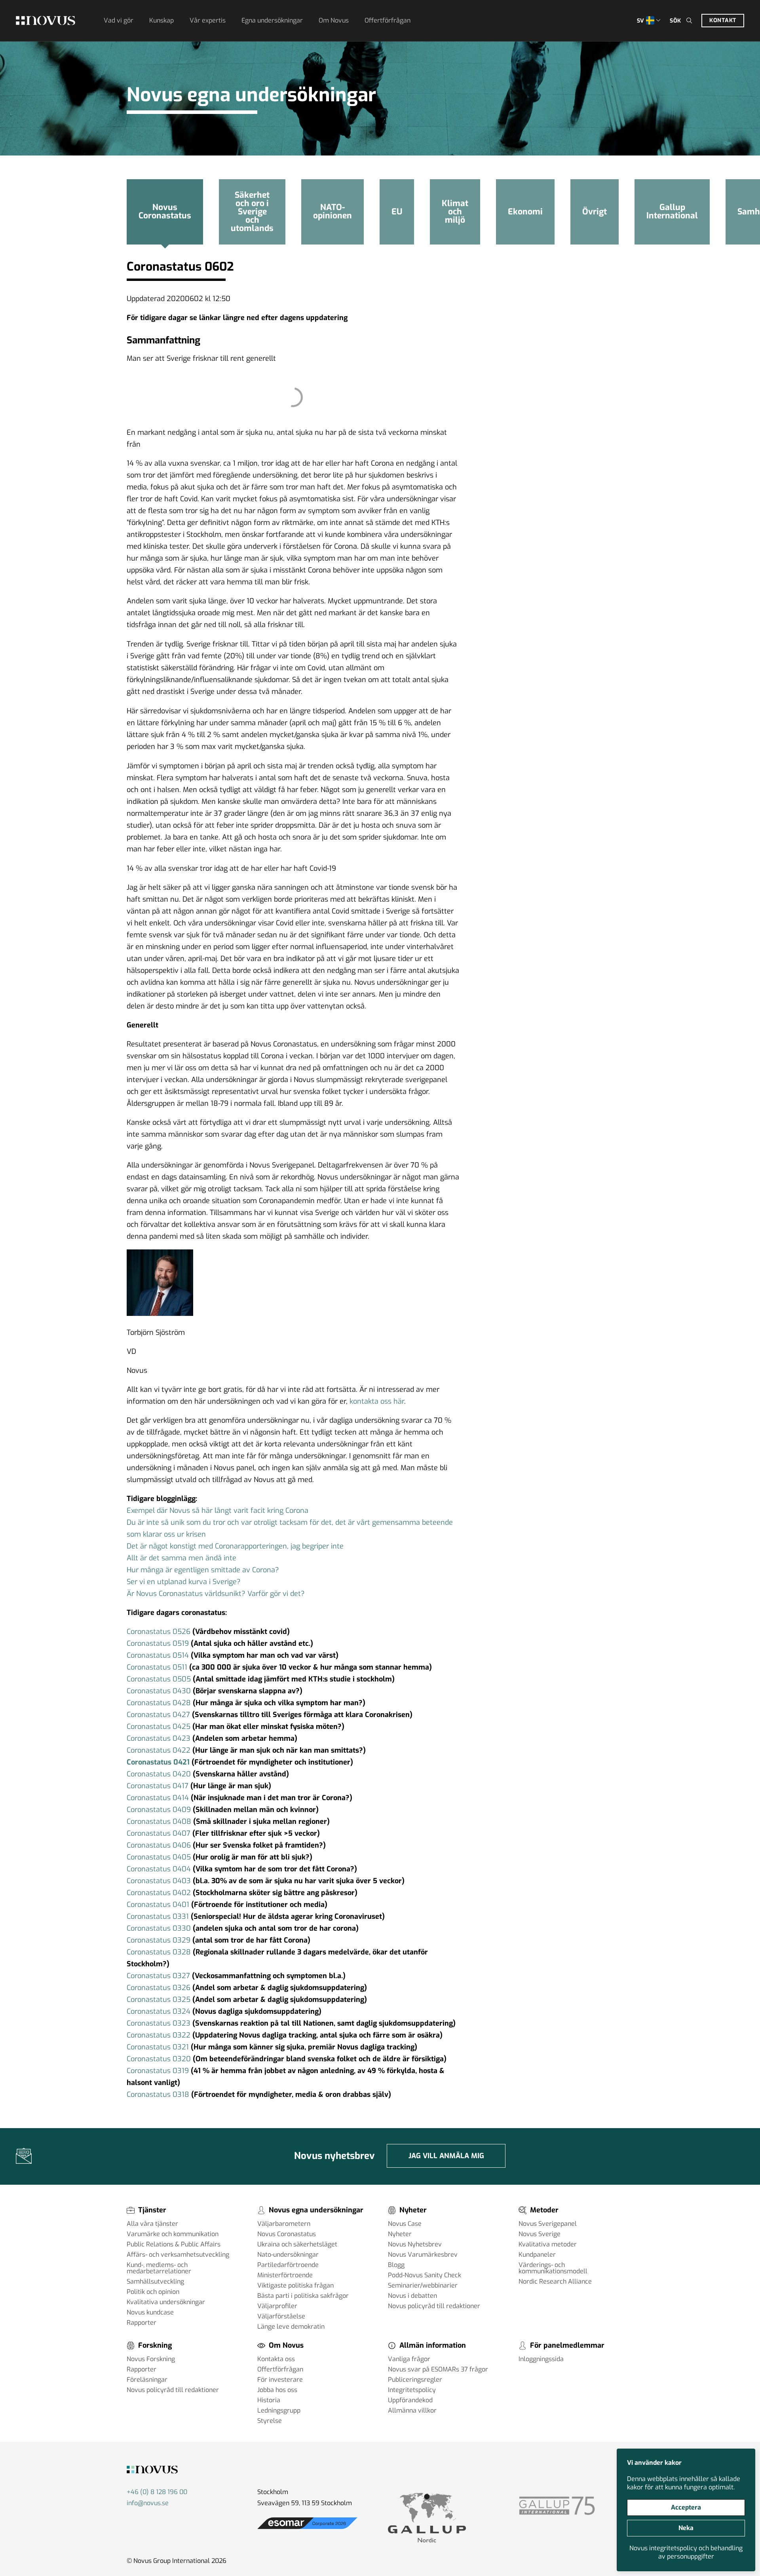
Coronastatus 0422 (159, 1750)
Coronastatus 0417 (158, 1786)
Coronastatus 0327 (158, 1976)
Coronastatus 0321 (158, 2047)
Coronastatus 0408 (159, 1822)
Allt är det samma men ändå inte (181, 1558)
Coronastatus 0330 (159, 1928)
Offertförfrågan (388, 20)
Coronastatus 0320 (159, 2059)
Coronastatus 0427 (158, 1715)
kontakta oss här (377, 1401)
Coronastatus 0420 (159, 1774)
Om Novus (334, 20)
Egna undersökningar (272, 20)
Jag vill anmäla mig (446, 2156)
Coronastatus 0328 (159, 1952)
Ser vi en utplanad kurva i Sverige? (184, 1582)
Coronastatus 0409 (159, 1810)
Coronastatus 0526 (159, 1632)
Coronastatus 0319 (158, 2071)
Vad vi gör (119, 20)
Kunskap (161, 20)
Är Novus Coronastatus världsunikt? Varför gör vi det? (216, 1594)
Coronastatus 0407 (159, 1833)
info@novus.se (148, 2503)
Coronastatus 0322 (159, 2035)
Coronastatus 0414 (158, 1798)
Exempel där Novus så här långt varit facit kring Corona (218, 1511)
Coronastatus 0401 (159, 1905)
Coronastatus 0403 (159, 1881)
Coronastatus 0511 (157, 1667)
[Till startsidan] (46, 21)
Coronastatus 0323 (159, 2023)
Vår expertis (208, 20)
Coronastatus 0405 (159, 1857)
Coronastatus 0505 (159, 1679)
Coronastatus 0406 (159, 1845)
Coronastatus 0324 (159, 2011)
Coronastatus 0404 (159, 1869)
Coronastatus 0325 (159, 2000)
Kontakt (723, 20)
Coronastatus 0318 (158, 2095)
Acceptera (686, 2507)
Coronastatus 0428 (160, 1703)
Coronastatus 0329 (159, 1940)
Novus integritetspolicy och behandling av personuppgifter (686, 2552)
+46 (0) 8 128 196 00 (157, 2492)
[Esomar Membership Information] (307, 2529)
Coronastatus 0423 (160, 1738)
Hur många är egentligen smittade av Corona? (203, 1570)
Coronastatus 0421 (158, 1762)
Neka (686, 2528)
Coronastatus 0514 (158, 1655)
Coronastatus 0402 (159, 1893)
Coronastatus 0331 (158, 1916)
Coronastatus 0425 (159, 1727)
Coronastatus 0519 (158, 1643)
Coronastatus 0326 (159, 1988)
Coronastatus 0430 (159, 1691)
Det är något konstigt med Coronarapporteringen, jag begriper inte (235, 1546)
